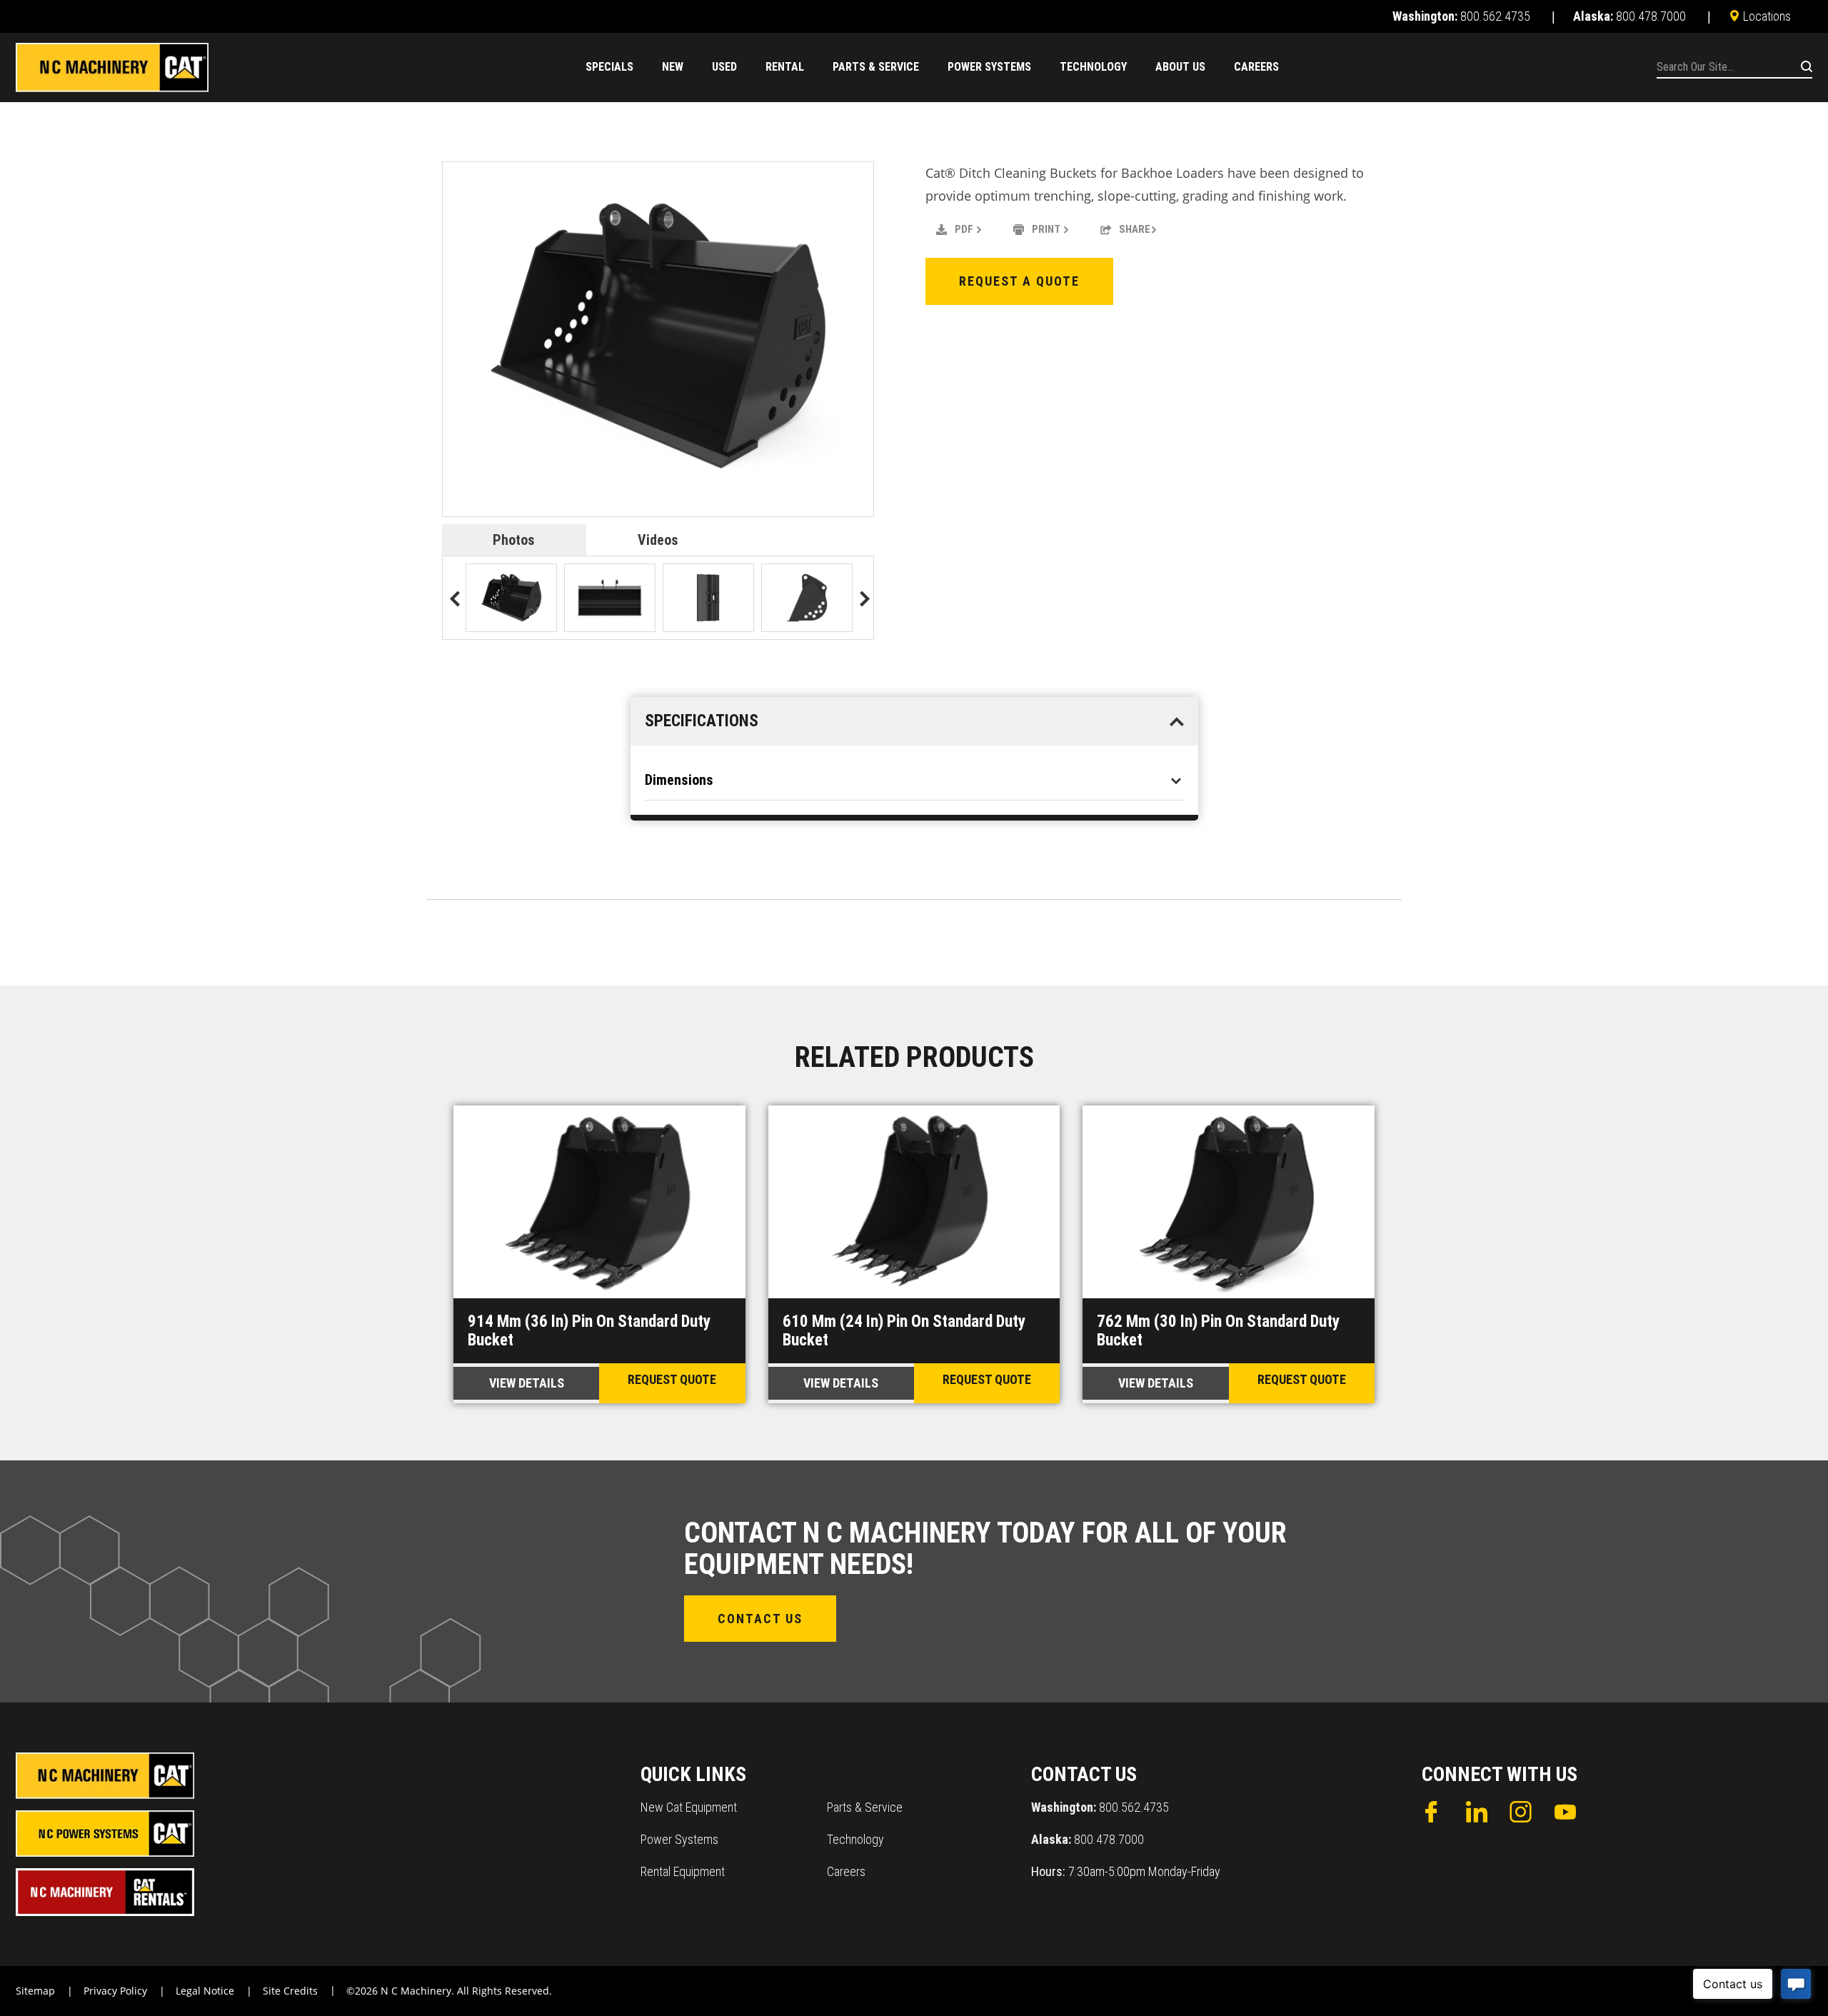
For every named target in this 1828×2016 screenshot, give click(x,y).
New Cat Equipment (689, 1807)
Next (861, 600)
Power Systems (679, 1839)
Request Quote (672, 1379)
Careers (846, 1871)
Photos (514, 540)
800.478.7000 (1088, 1839)
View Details (527, 1383)
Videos (658, 540)
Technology (855, 1839)
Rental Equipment (683, 1871)
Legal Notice (205, 1991)
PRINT (1046, 229)
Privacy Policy (115, 1991)
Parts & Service (865, 1807)
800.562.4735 (1100, 1807)
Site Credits (290, 1991)
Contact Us (760, 1619)
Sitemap (35, 1991)
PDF (964, 229)
